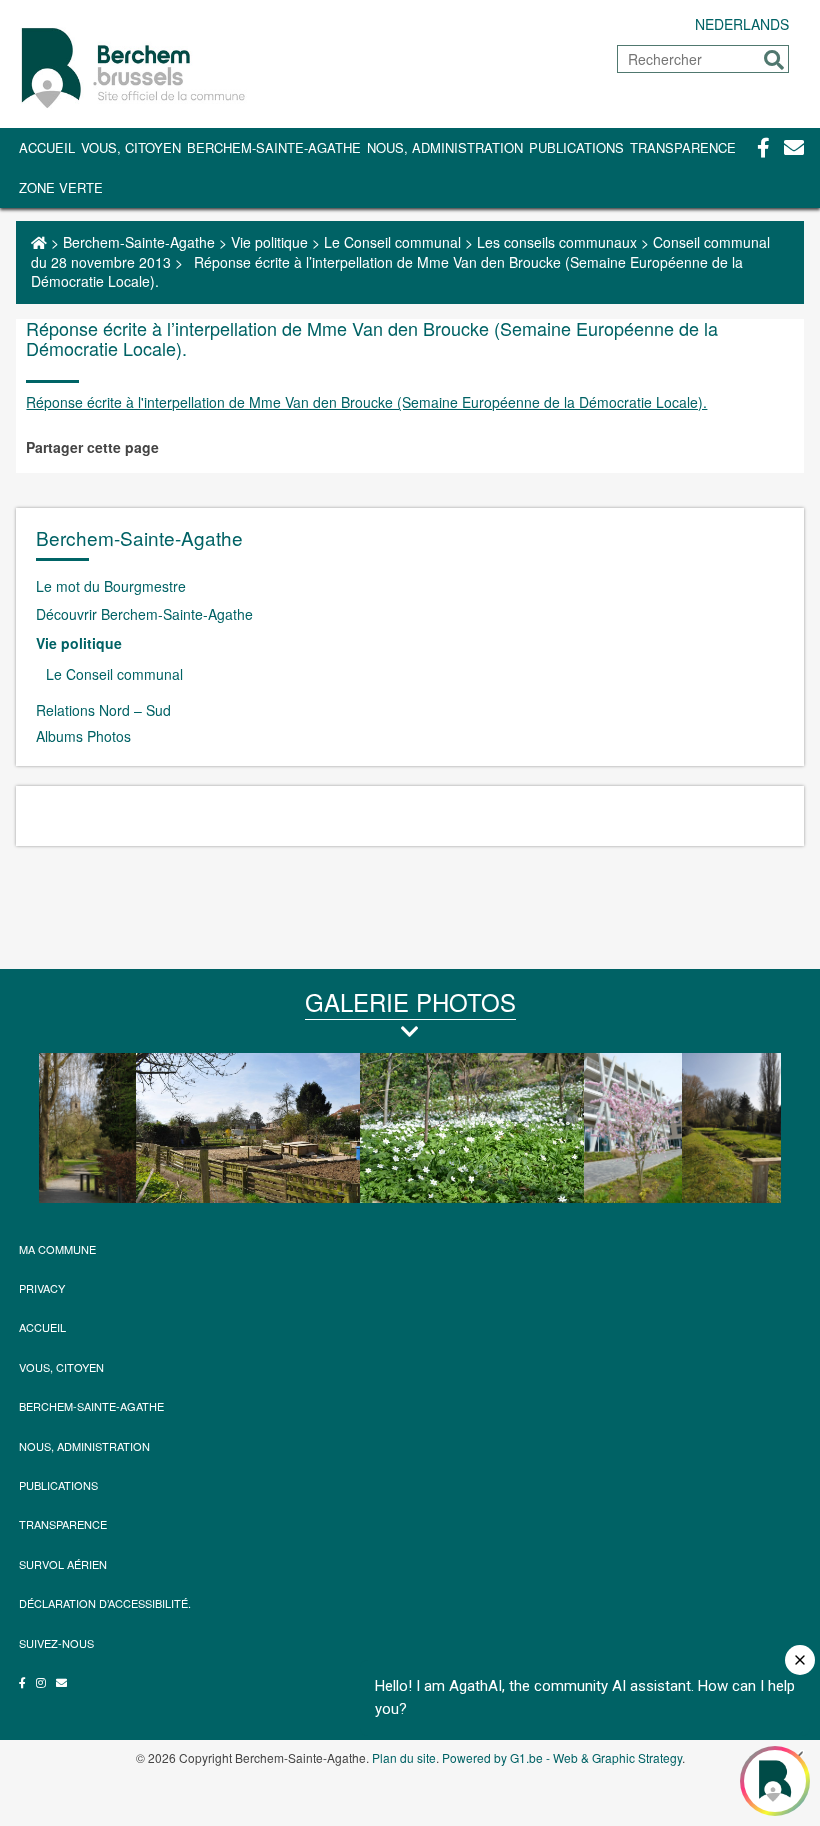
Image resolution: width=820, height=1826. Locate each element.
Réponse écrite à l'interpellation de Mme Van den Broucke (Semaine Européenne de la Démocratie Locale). (366, 402)
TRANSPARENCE (683, 147)
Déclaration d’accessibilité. (105, 1603)
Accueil (47, 147)
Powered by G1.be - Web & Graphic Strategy (562, 1757)
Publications (576, 147)
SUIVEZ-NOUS (56, 1643)
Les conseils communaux (557, 242)
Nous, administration (445, 147)
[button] (774, 60)
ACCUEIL (42, 1327)
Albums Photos (83, 736)
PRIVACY (42, 1288)
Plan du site (404, 1757)
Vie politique (269, 242)
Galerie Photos (410, 1001)
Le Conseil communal (392, 242)
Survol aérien (63, 1564)
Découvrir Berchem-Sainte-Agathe (144, 614)
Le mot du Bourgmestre (111, 586)
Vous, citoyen (131, 147)
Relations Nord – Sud (103, 710)
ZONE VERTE (61, 187)
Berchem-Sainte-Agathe (274, 147)
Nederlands (742, 24)
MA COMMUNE (57, 1249)
